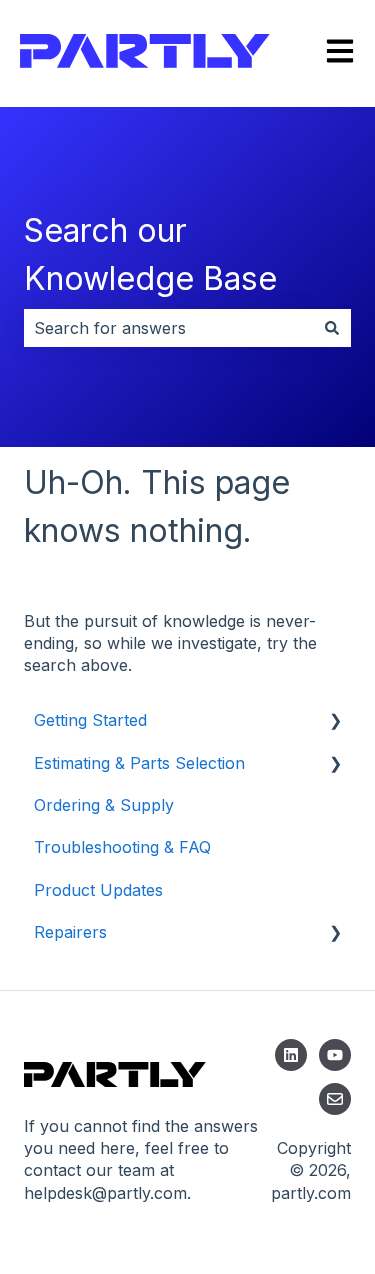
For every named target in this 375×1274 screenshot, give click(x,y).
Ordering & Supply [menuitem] (104, 805)
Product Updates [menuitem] (98, 890)
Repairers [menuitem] (70, 932)
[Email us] (335, 1099)
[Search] (332, 328)
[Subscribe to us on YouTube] (335, 1055)
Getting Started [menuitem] (90, 720)
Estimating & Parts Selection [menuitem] (139, 763)
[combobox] (168, 328)
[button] (335, 721)
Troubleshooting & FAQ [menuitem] (122, 847)
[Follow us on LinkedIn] (291, 1055)
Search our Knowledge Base (150, 254)
